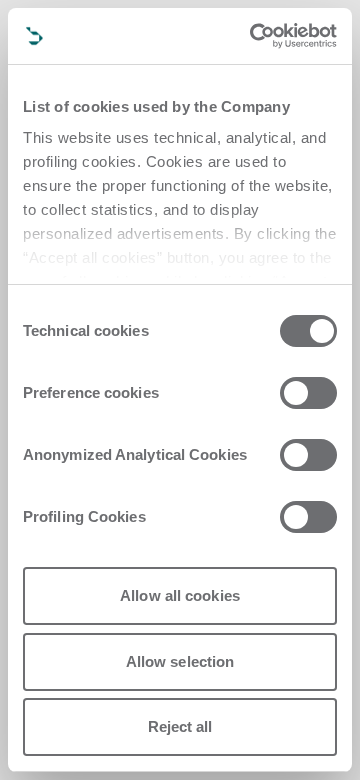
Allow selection (180, 661)
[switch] (308, 393)
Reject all (180, 726)
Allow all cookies (180, 595)
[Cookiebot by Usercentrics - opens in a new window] (254, 36)
